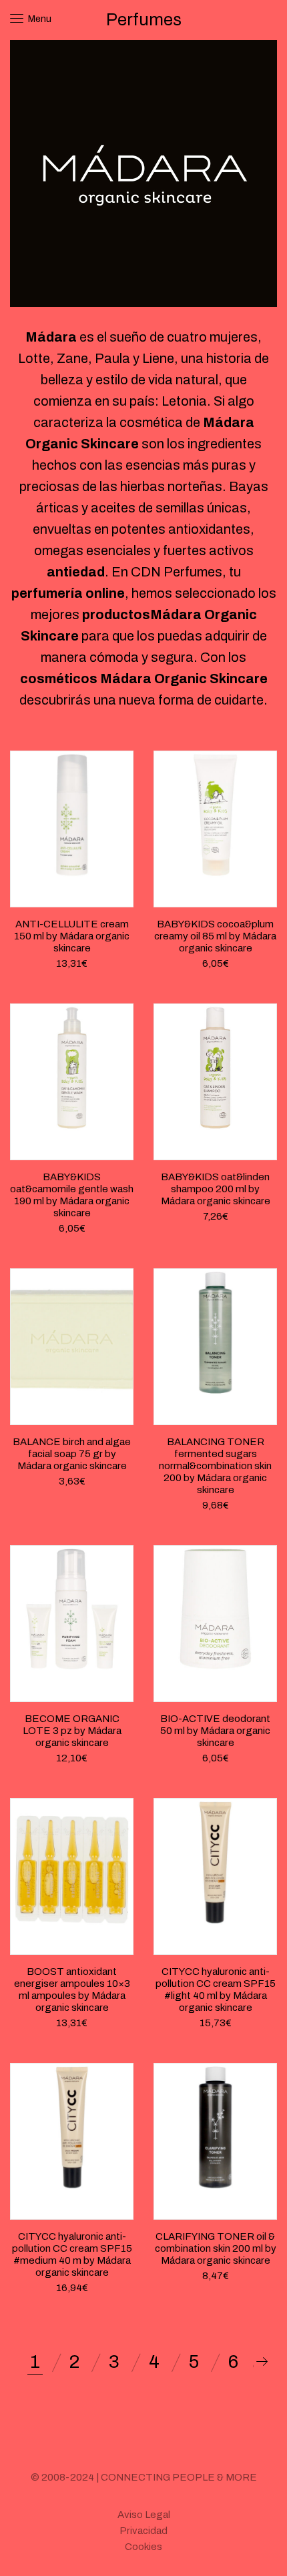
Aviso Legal (144, 2515)
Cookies (143, 2547)
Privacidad (143, 2531)
